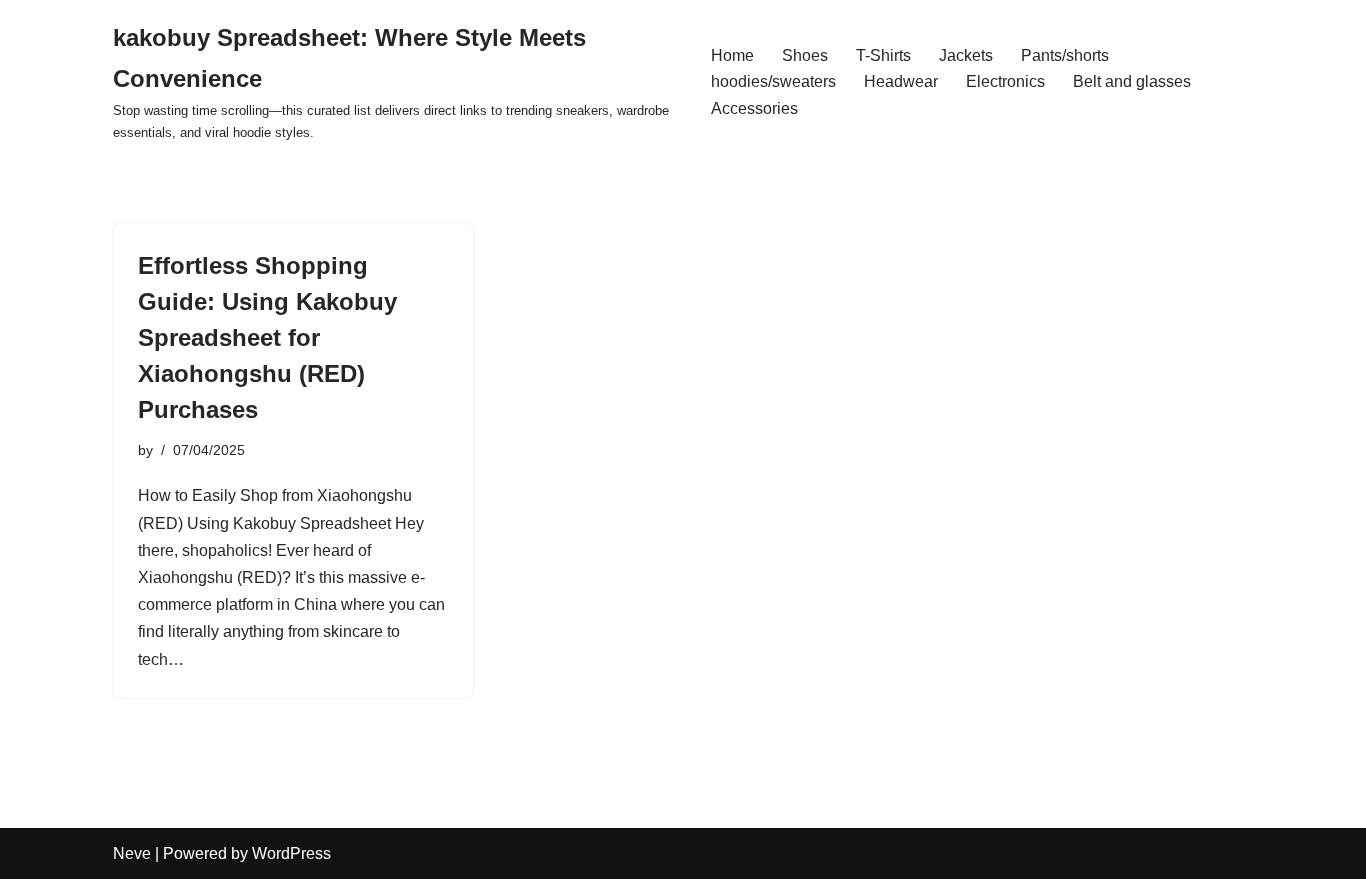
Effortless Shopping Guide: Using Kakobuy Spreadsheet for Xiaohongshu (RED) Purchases (267, 337)
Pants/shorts (1065, 55)
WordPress (291, 853)
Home (732, 55)
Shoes (805, 55)
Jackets (966, 55)
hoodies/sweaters (773, 81)
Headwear (901, 81)
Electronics (1005, 81)
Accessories (754, 108)
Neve (132, 853)
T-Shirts (883, 55)
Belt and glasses (1132, 81)
